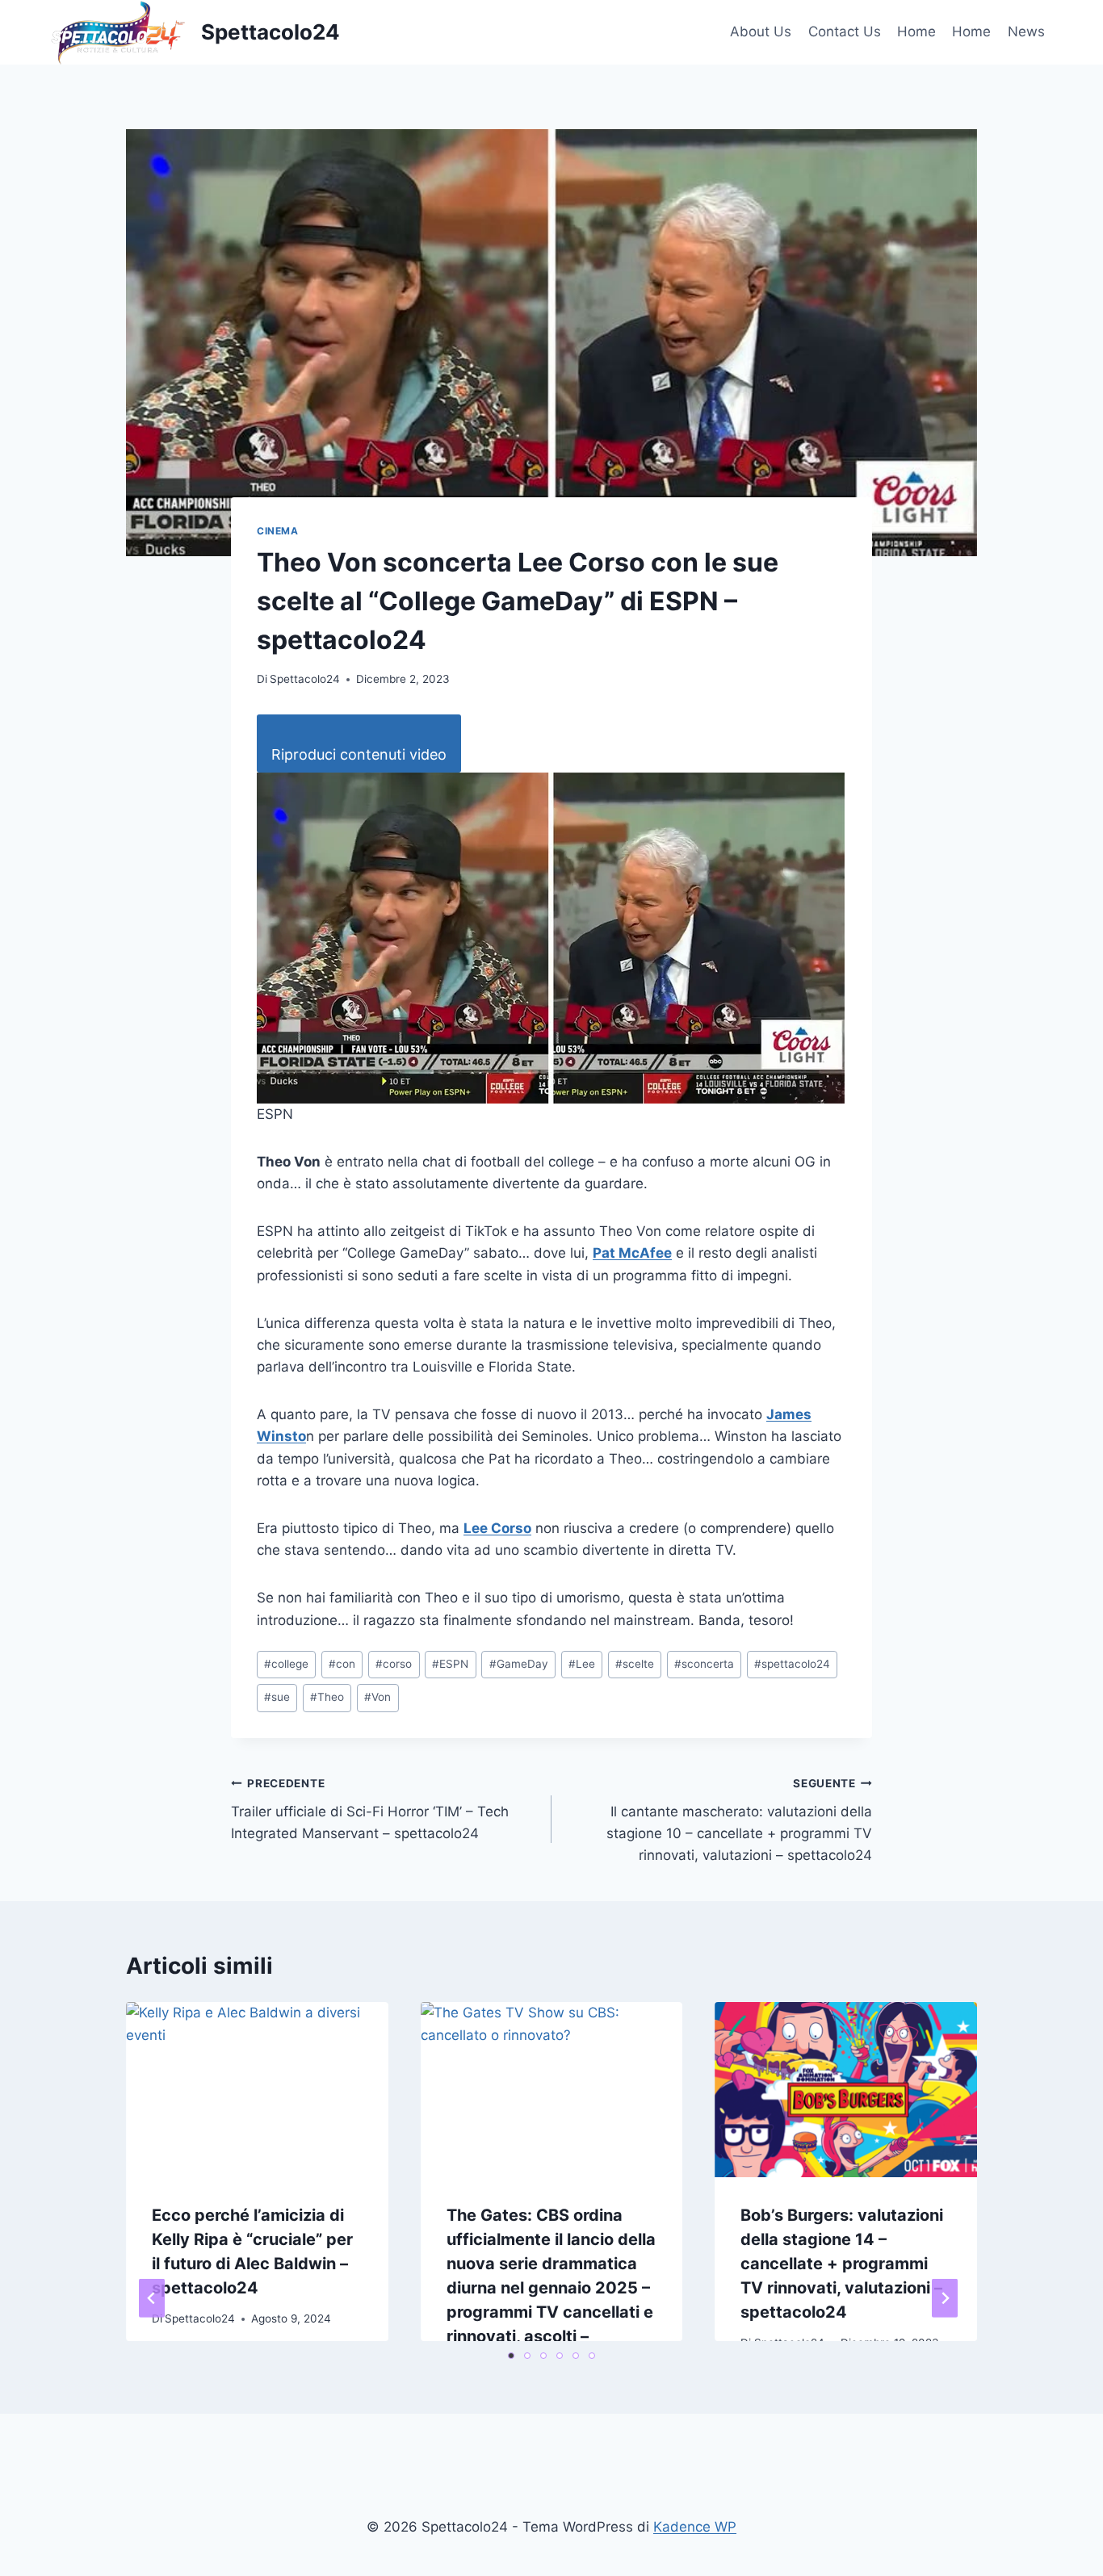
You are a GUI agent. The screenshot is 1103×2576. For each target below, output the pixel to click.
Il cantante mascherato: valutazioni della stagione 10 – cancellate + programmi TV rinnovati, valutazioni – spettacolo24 (739, 1820)
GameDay (519, 1664)
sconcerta (704, 1664)
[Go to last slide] (152, 2298)
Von (377, 1697)
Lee (582, 1664)
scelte (635, 1664)
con (342, 1664)
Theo (327, 1697)
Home (916, 31)
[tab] (511, 2356)
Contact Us (845, 31)
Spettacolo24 (305, 679)
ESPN (450, 1664)
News (1026, 31)
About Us (761, 31)
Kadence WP (695, 2527)
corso (394, 1664)
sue (277, 1697)
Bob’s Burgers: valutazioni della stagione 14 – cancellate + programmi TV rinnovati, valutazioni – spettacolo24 (842, 2264)
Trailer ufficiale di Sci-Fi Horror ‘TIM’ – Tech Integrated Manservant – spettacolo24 (370, 1809)
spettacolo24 (792, 1664)
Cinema (278, 531)
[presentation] (257, 2089)
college (286, 1664)
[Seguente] (945, 2298)
